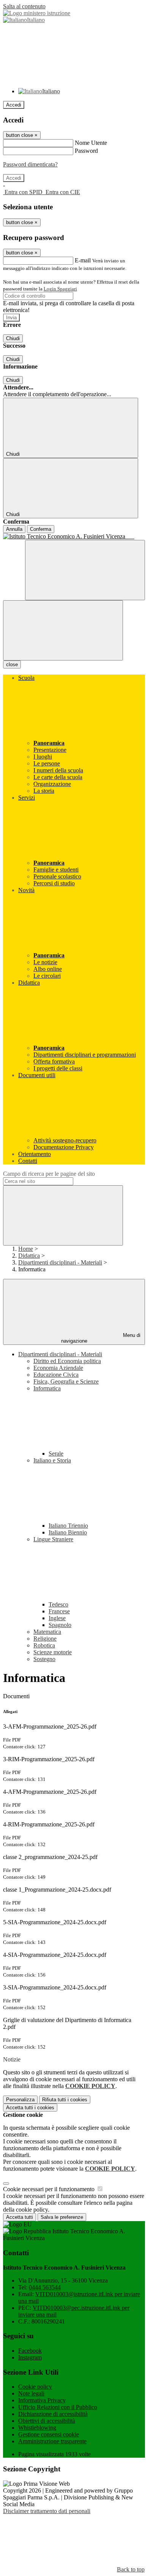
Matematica (47, 1632)
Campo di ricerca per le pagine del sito (49, 1174)
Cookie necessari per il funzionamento (50, 2189)
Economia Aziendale (58, 1368)
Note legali (31, 2393)
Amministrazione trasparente (52, 2441)
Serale (56, 1454)
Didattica (29, 1256)
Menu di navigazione (101, 1338)
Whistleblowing (37, 2428)
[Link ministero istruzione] (37, 13)
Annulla (14, 529)
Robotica (44, 1645)
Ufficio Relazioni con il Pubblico (58, 2407)
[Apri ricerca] (85, 570)
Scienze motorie (53, 1652)
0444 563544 (45, 2287)
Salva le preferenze (62, 2217)
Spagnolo (60, 1625)
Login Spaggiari (60, 289)
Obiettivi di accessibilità (47, 2421)
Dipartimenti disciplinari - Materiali (60, 1262)
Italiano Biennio (68, 1532)
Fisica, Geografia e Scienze (66, 1381)
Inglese (57, 1618)
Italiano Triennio (68, 1526)
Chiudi (13, 338)
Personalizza (20, 2100)
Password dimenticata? (30, 164)
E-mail (83, 260)
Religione (45, 1639)
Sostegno (44, 1659)
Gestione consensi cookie (49, 2434)
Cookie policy (35, 2387)
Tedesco (58, 1604)
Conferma (41, 529)
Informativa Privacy (42, 2400)
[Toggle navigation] (63, 630)
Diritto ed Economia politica (67, 1361)
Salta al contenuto (24, 6)
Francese (59, 1611)
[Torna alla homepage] (74, 537)
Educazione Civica (56, 1375)
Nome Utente (91, 143)
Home (26, 1249)
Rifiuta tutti (65, 2100)
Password (86, 151)
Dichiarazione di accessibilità (53, 2414)
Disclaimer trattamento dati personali (47, 2511)
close (12, 664)
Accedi (14, 105)
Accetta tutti (30, 2108)
